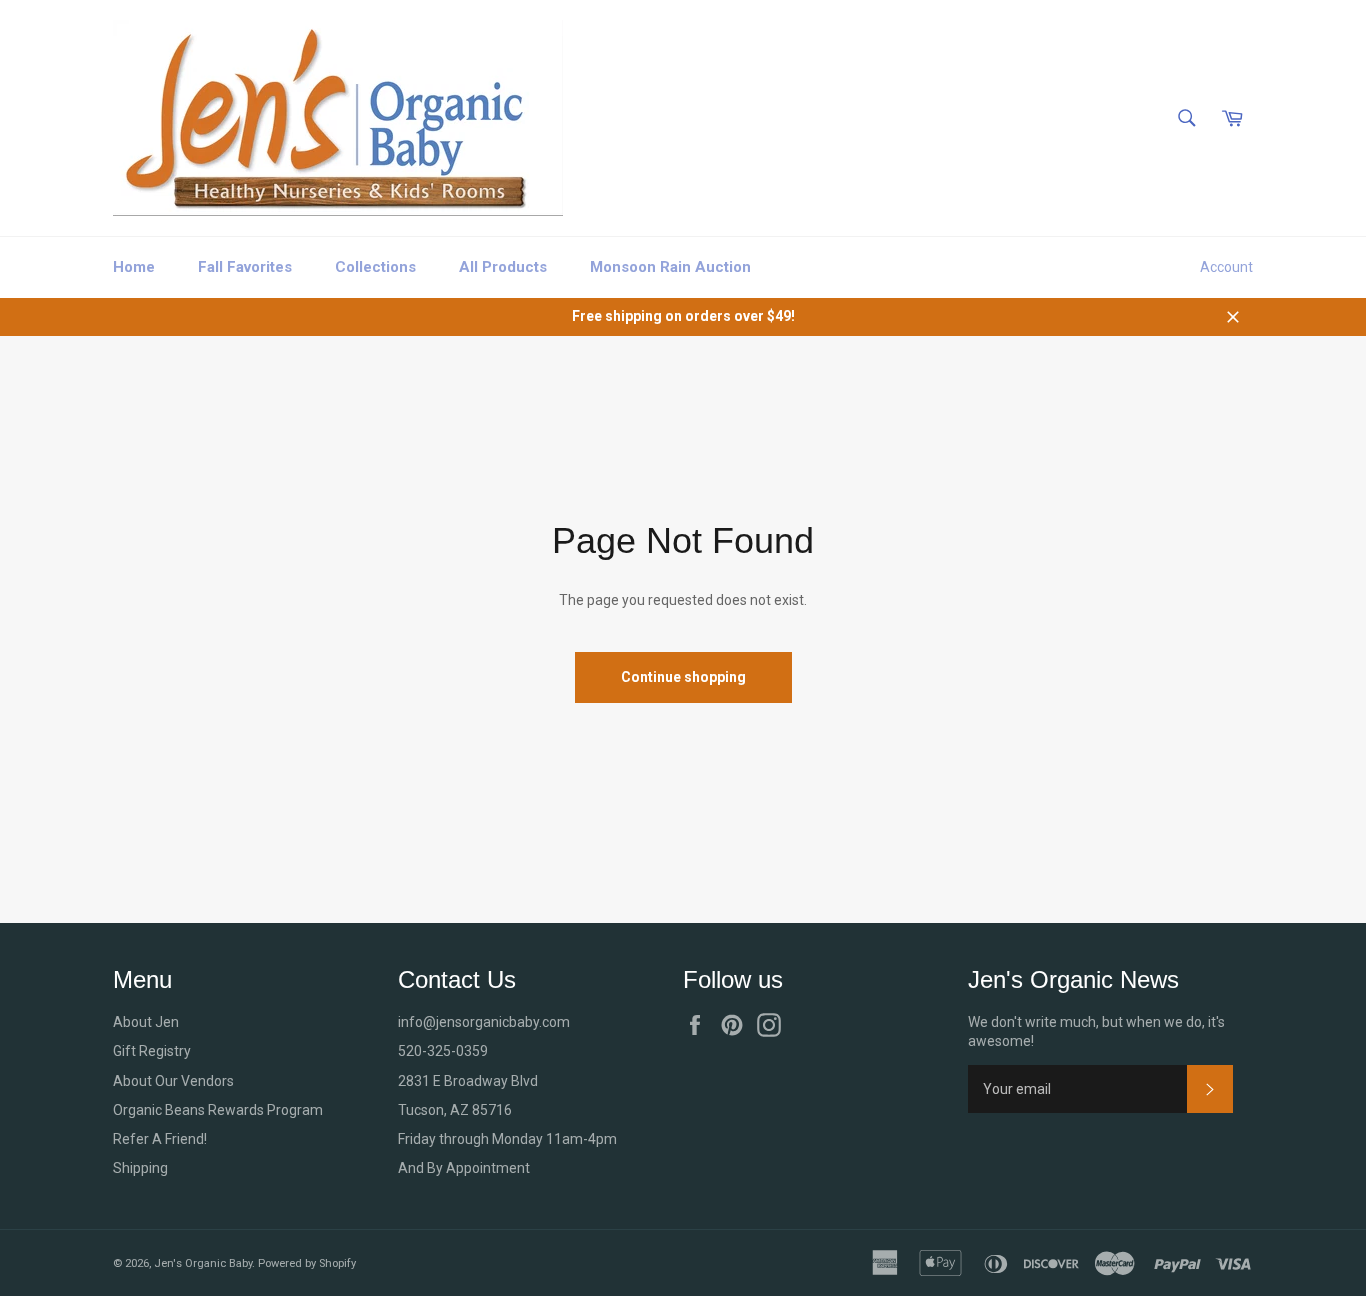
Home (134, 267)
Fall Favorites (245, 267)
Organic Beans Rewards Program (218, 1110)
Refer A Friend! (160, 1139)
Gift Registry (152, 1051)
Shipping (140, 1168)
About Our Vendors (173, 1081)
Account (1226, 267)
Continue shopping (683, 677)
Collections (375, 267)
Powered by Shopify (307, 1263)
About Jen (146, 1022)
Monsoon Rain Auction (670, 267)
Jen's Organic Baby (203, 1263)
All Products (503, 267)
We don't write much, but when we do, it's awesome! (1096, 1031)
